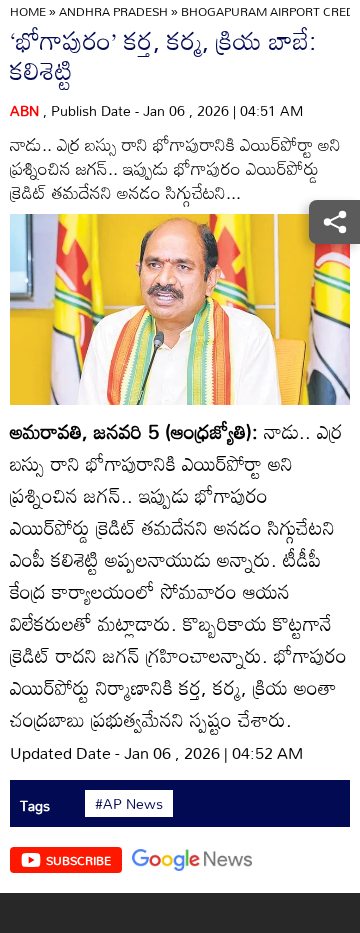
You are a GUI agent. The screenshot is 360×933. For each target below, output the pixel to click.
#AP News (129, 804)
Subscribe (78, 860)
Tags (35, 805)
